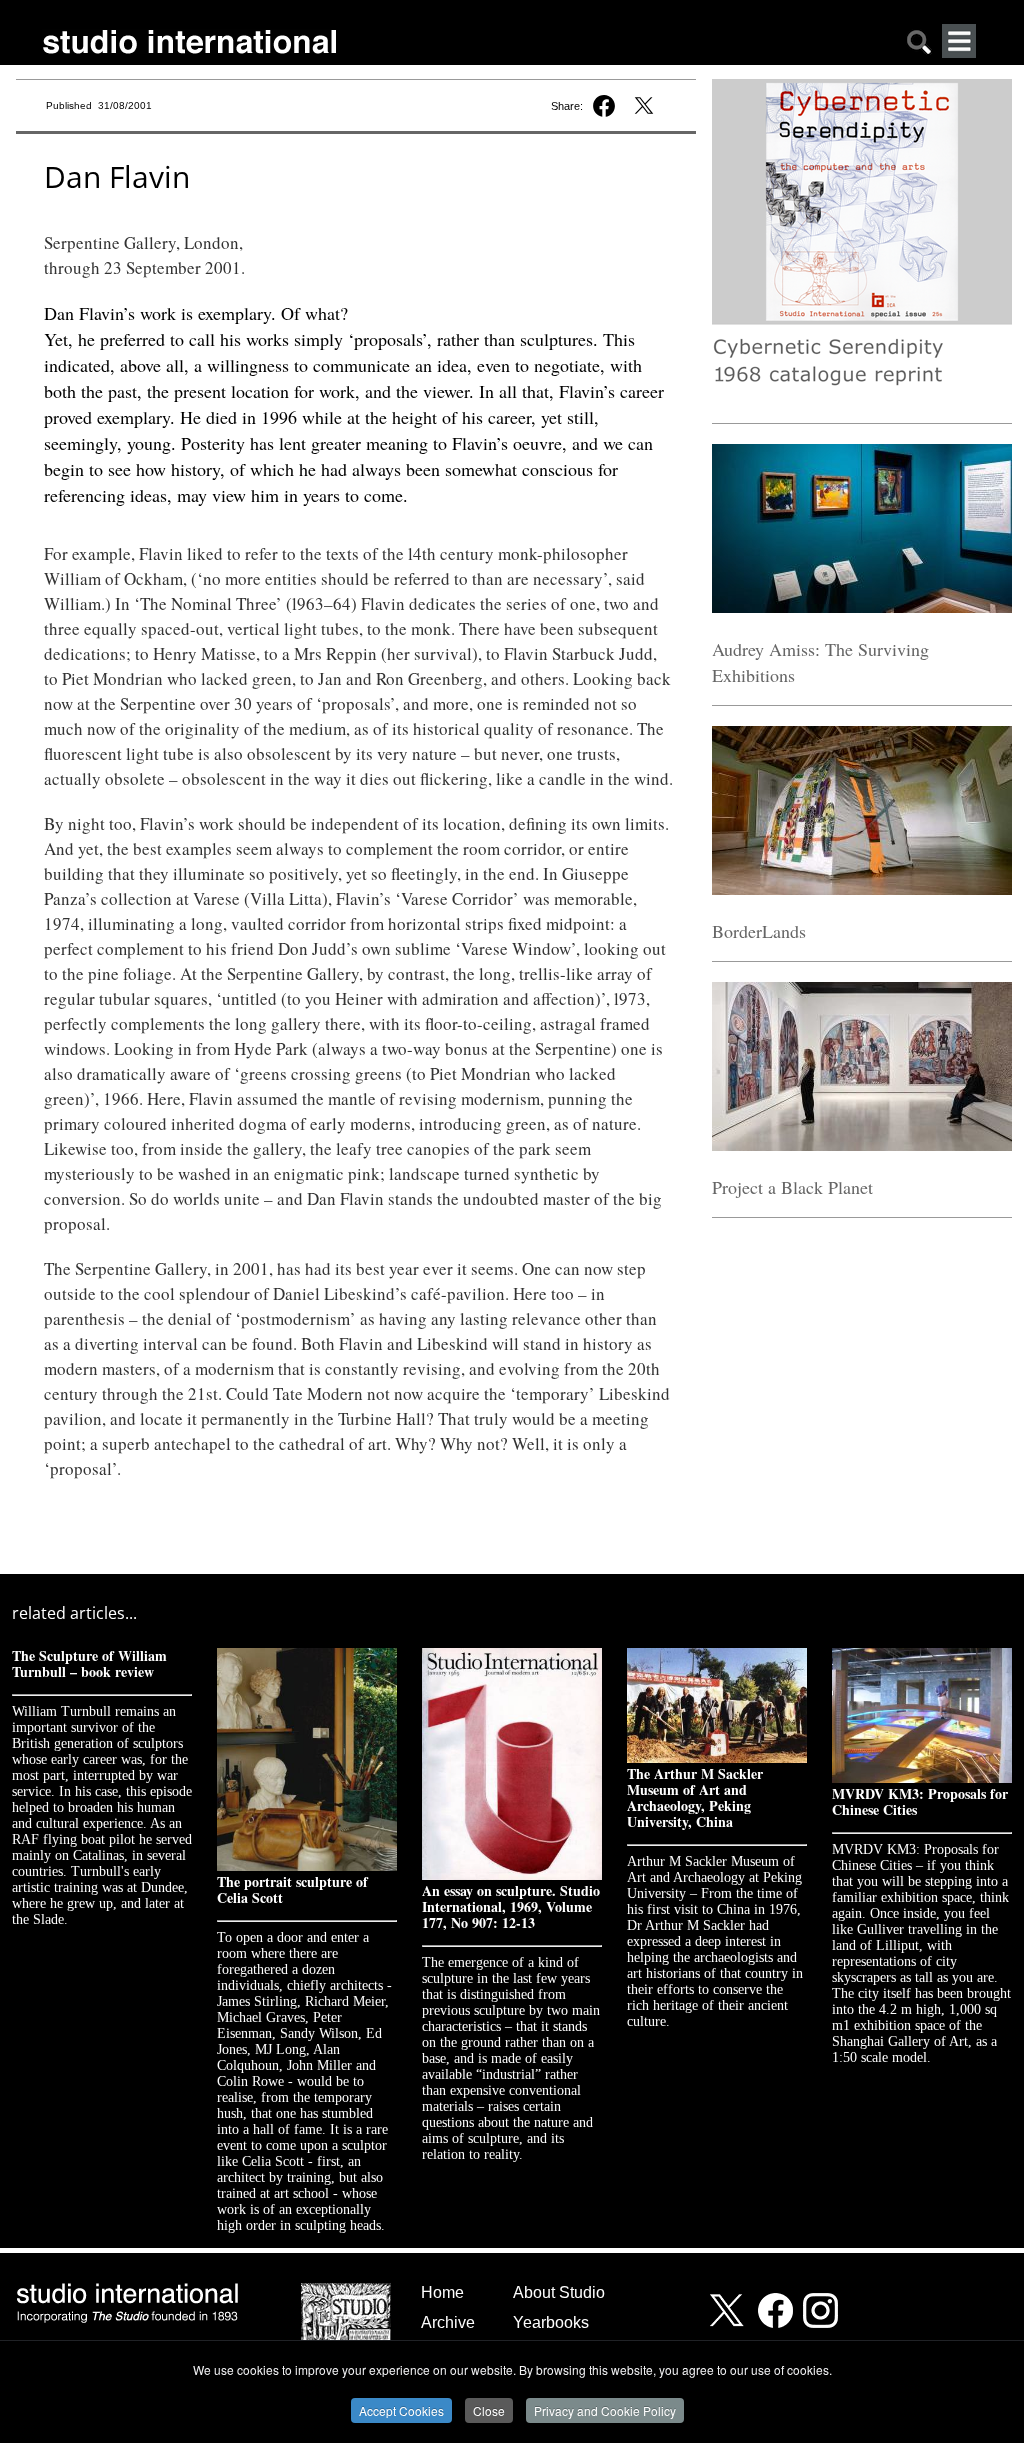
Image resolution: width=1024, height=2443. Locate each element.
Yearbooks (551, 2322)
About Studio (559, 2292)
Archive (448, 2322)
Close (489, 2410)
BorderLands (759, 931)
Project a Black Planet (792, 1187)
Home (442, 2292)
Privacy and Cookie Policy (605, 2410)
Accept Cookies (401, 2410)
